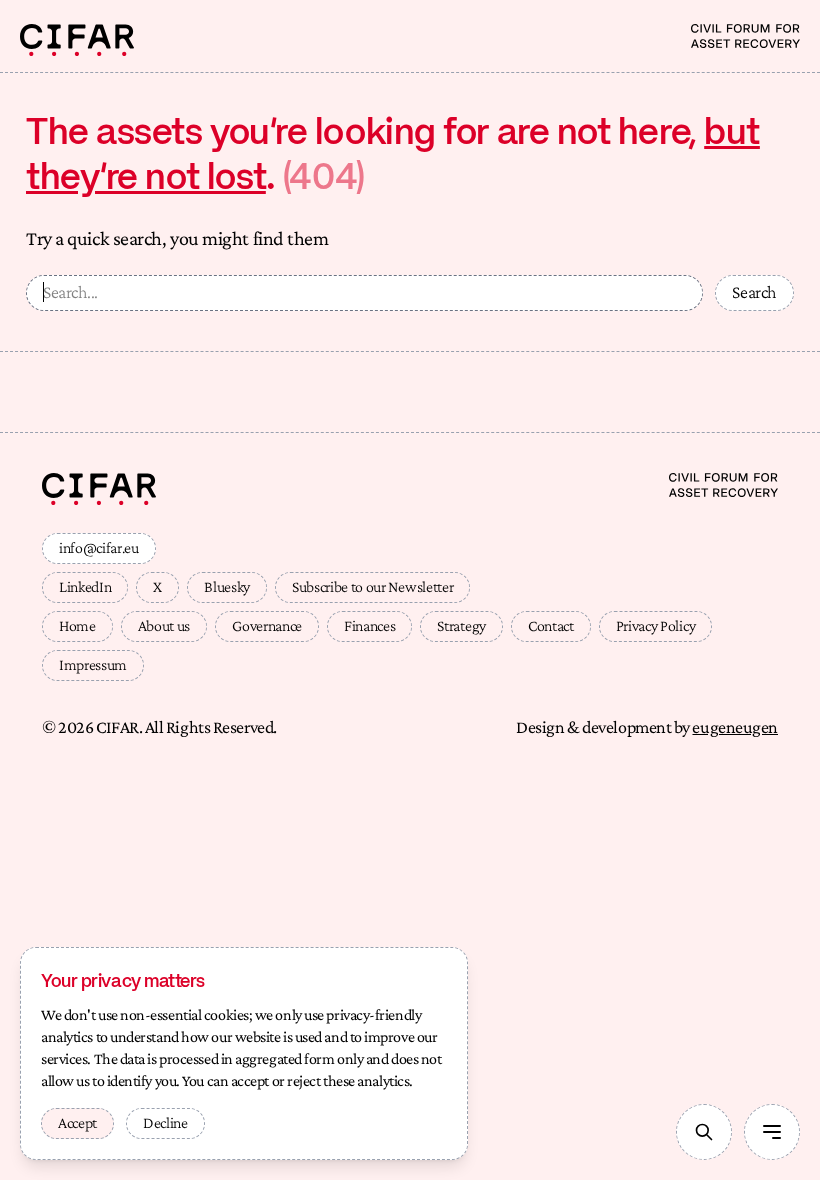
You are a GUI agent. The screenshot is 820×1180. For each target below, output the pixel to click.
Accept (77, 1122)
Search (754, 292)
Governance (267, 625)
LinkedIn (85, 586)
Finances (369, 625)
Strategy (461, 625)
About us (164, 625)
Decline (165, 1122)
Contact (551, 625)
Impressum (93, 664)
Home (77, 625)
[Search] (704, 1132)
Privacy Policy (656, 625)
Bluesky (227, 586)
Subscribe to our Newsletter (372, 586)
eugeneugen (735, 727)
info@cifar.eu (99, 547)
